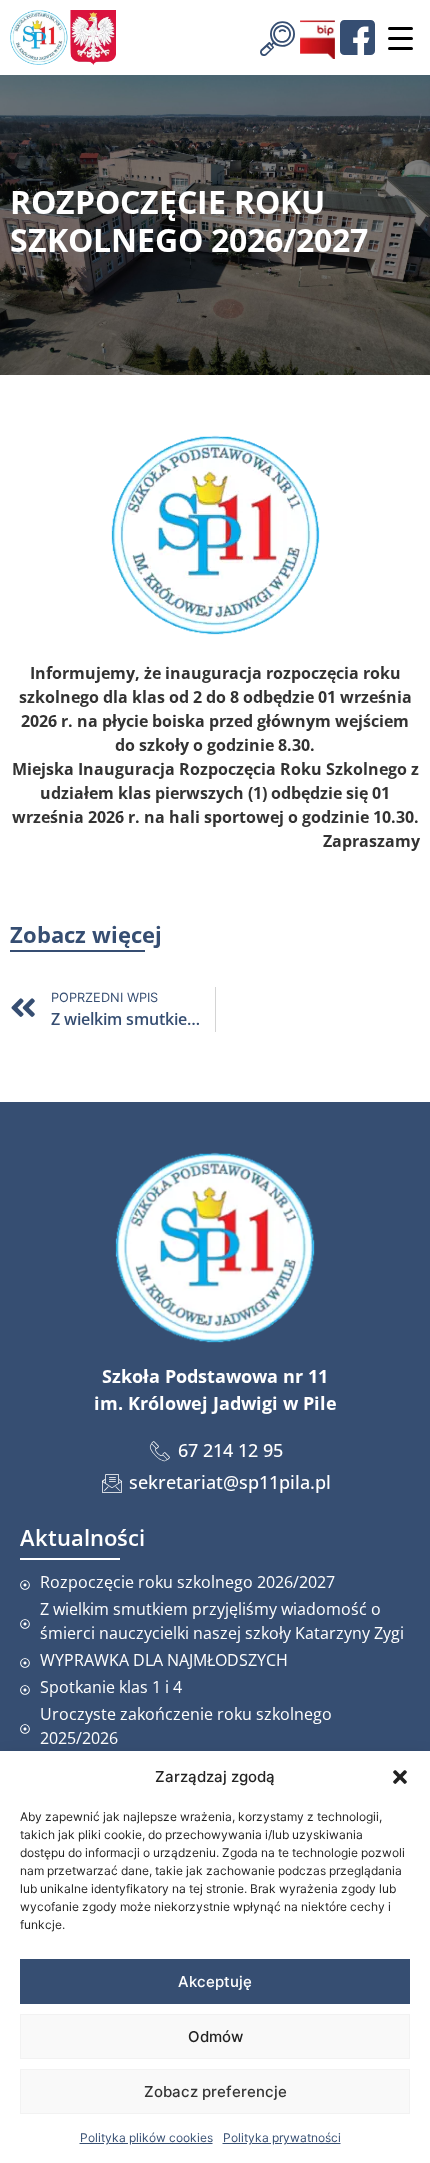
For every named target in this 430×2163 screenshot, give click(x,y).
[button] (400, 1777)
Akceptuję (215, 1981)
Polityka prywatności (282, 2137)
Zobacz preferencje (215, 2091)
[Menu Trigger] (400, 38)
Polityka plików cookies (146, 2137)
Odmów (215, 2036)
